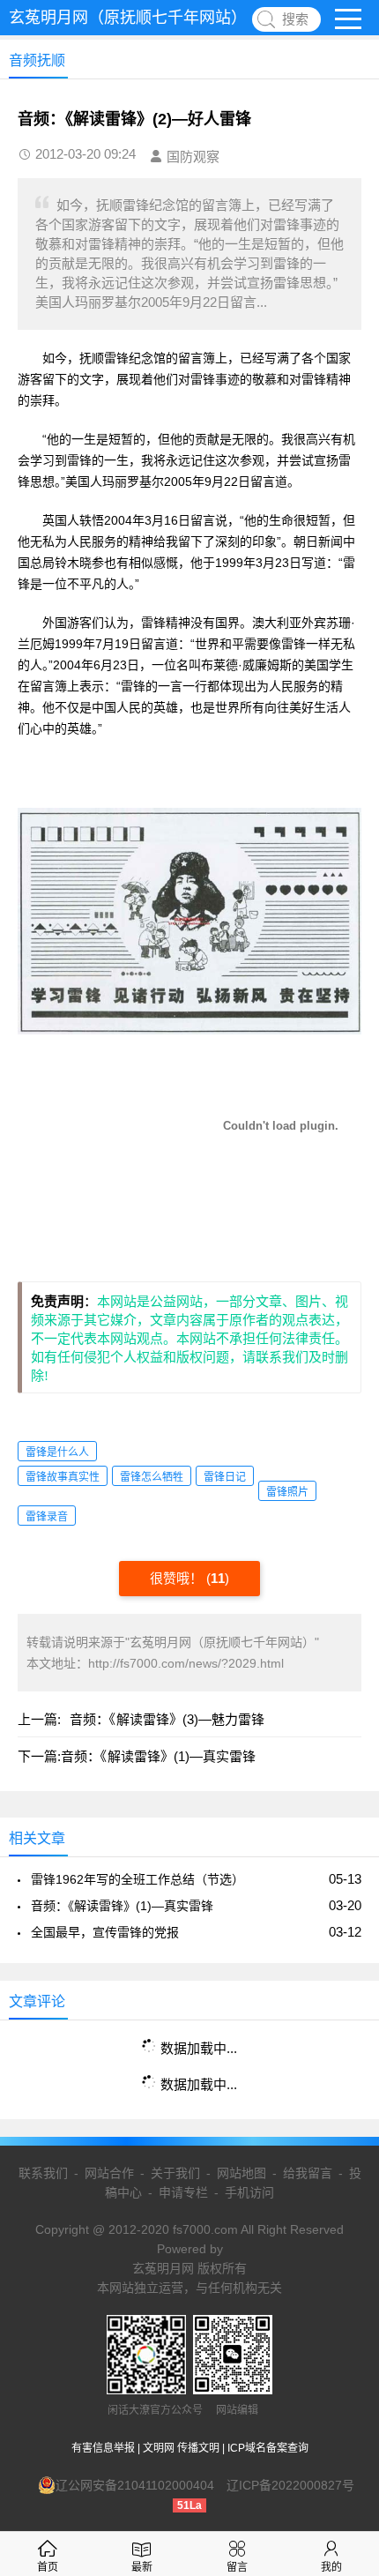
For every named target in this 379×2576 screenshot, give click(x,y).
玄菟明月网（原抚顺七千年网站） (128, 18)
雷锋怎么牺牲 (152, 1477)
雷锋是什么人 (57, 1452)
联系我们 (43, 2173)
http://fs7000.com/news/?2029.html (186, 1663)
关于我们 (175, 2173)
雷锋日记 (225, 1477)
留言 (237, 2567)
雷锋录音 (47, 1517)
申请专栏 (183, 2192)
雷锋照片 (287, 1492)
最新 (142, 2567)
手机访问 (249, 2192)
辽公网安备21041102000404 (135, 2485)
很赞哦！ (178, 1578)
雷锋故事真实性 (63, 1477)
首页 (48, 2567)
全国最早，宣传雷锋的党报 (105, 1932)
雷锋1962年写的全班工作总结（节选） (137, 1879)
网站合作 (109, 2173)
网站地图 (242, 2173)
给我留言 (308, 2173)
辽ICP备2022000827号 (290, 2485)
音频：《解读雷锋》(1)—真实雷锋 (158, 1756)
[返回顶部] (343, 2300)
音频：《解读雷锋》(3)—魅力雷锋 (167, 1719)
